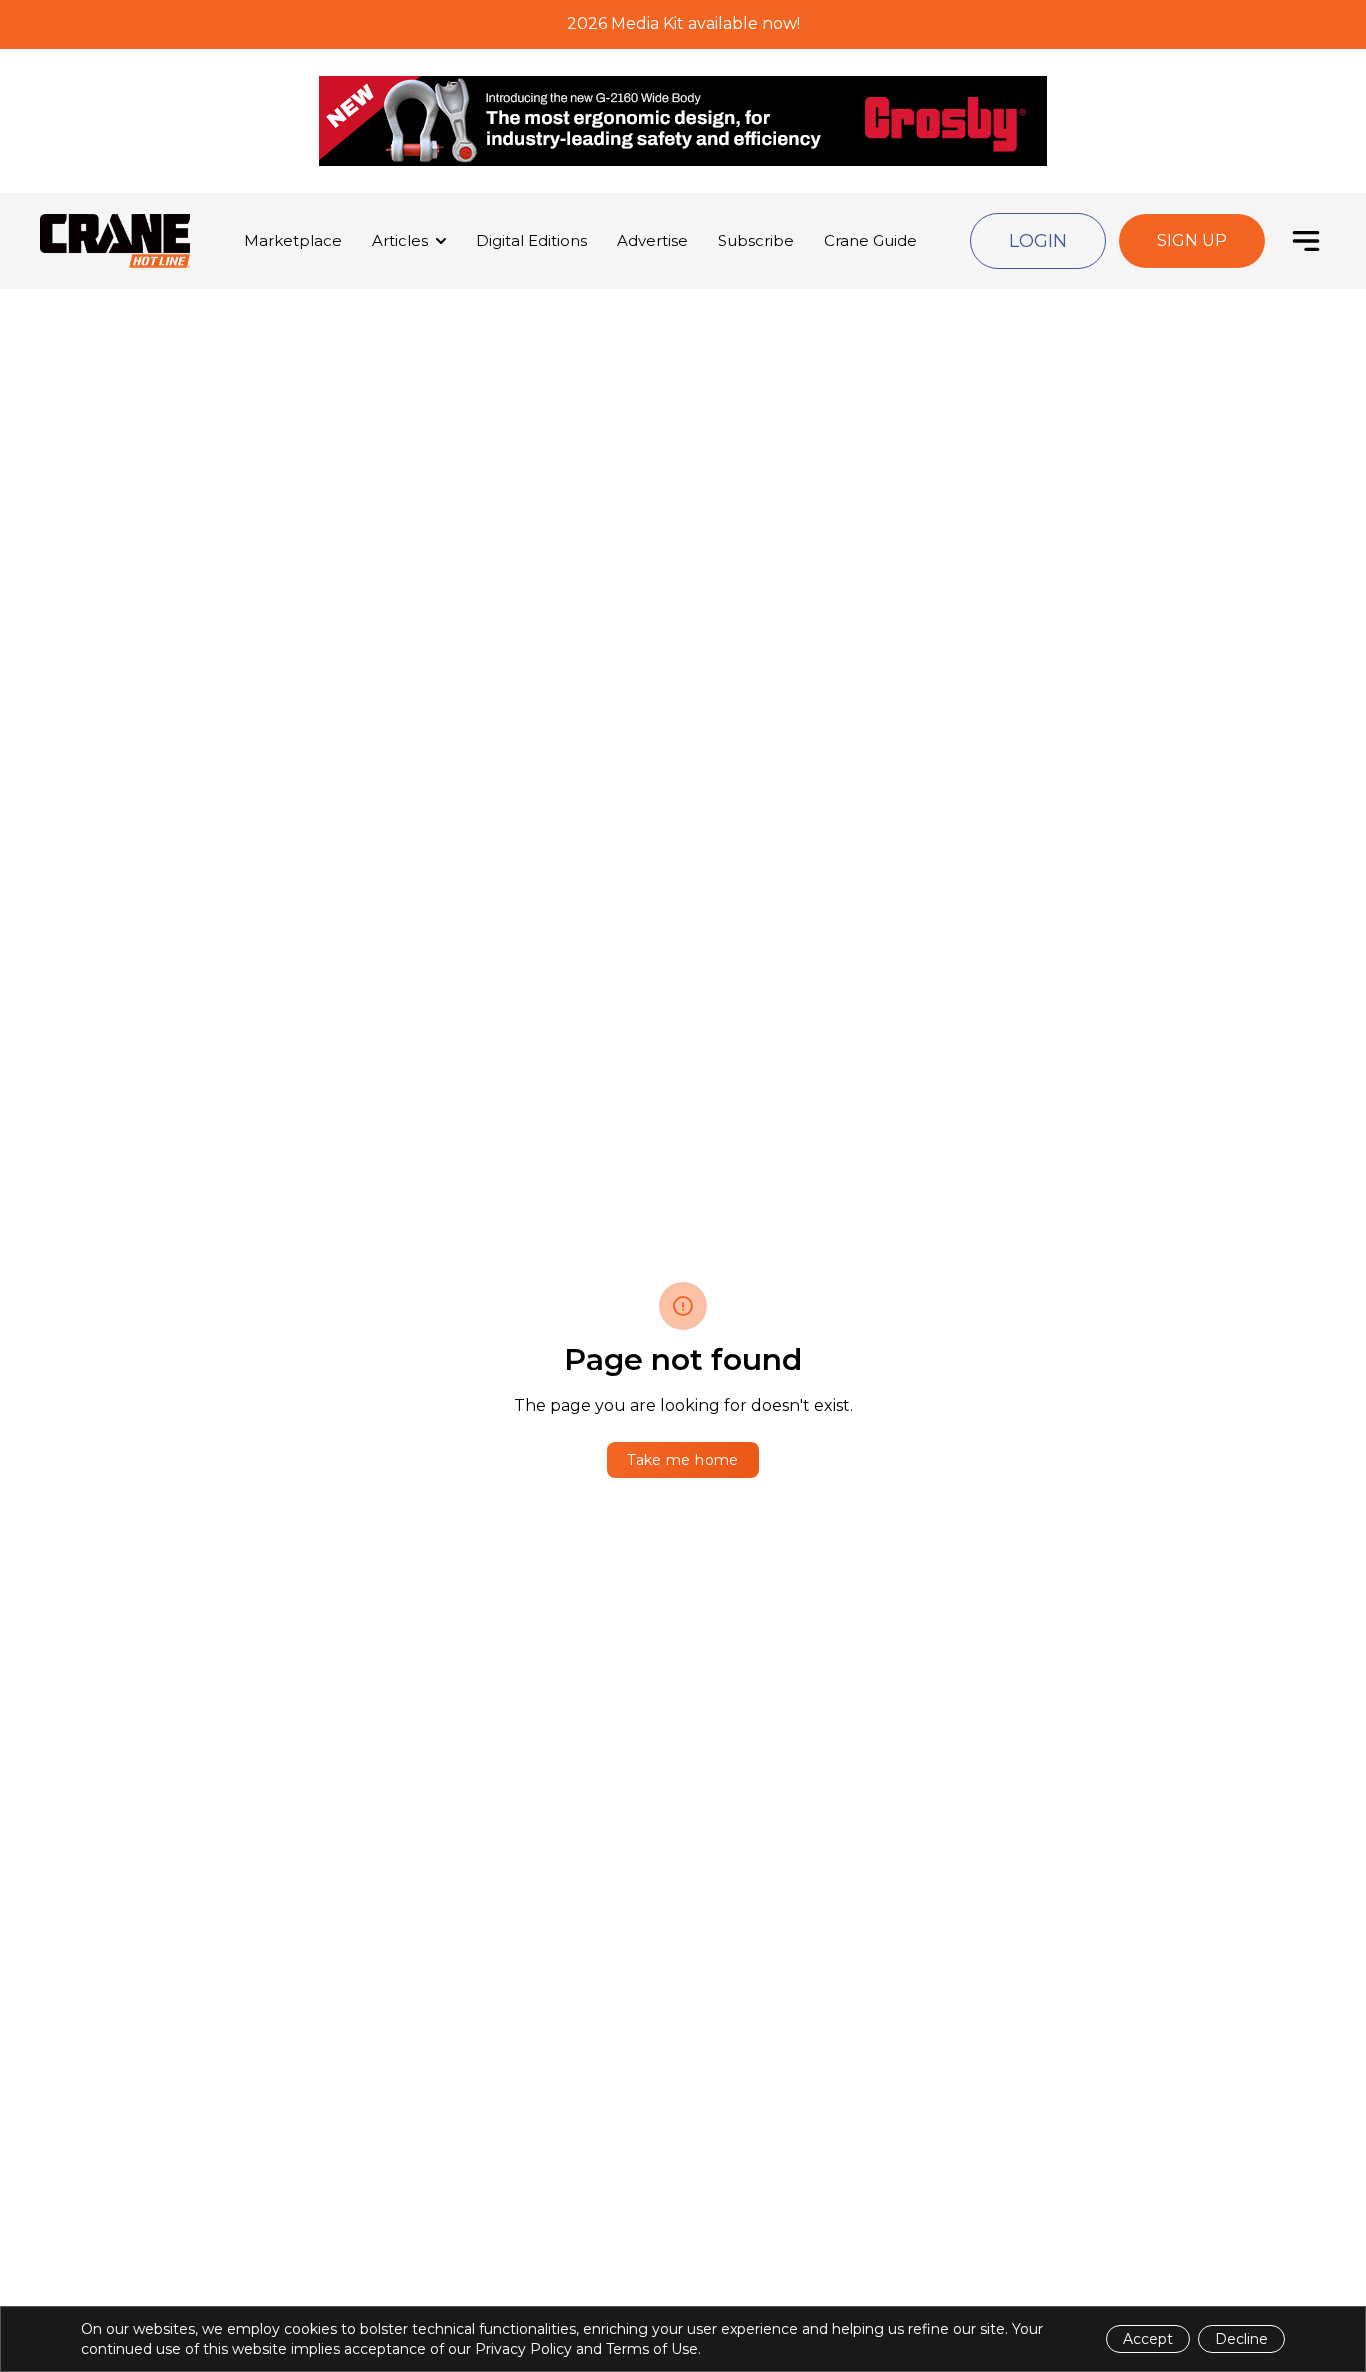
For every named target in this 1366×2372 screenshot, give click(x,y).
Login (1038, 241)
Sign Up (1192, 240)
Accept (1148, 2339)
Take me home (682, 1460)
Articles (400, 240)
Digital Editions (531, 240)
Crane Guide (870, 240)
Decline (1241, 2339)
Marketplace (293, 240)
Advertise (652, 240)
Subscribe (756, 240)
